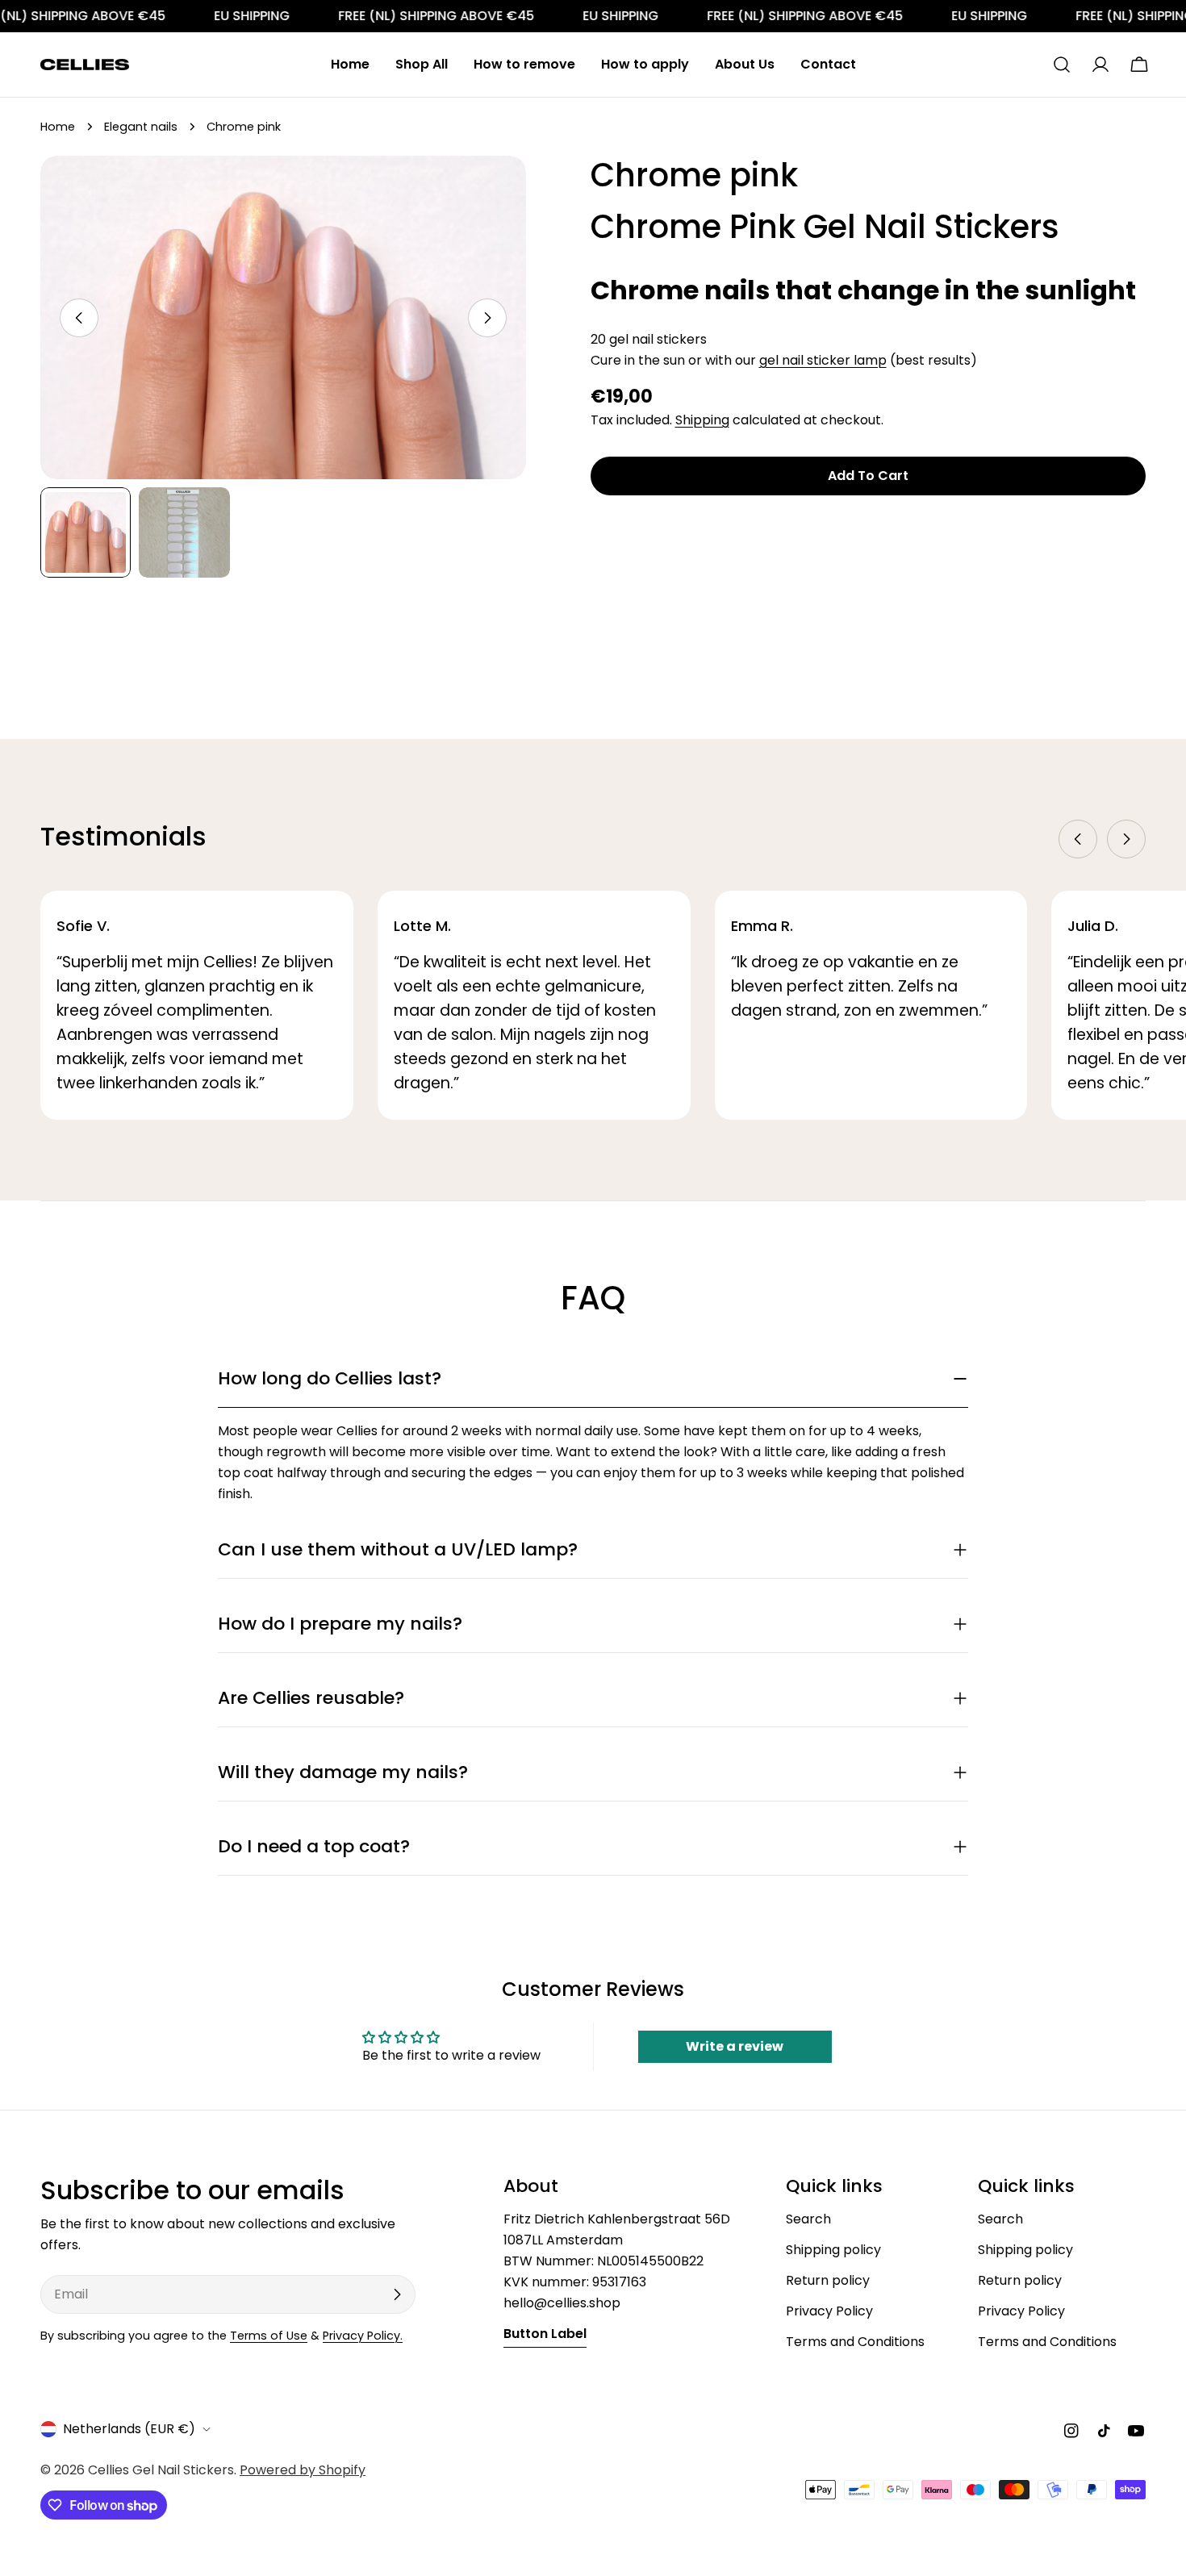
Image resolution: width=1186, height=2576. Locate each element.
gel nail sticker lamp (823, 360)
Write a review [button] (735, 2046)
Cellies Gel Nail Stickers (161, 2470)
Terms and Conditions (855, 2342)
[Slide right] (487, 318)
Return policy (828, 2280)
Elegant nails (141, 127)
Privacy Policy (829, 2311)
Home (58, 127)
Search (808, 2219)
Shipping (702, 420)
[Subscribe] (397, 2294)
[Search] (1062, 65)
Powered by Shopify (303, 2470)
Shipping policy (833, 2250)
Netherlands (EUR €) (129, 2429)
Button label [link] (545, 2334)
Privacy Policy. (363, 2336)
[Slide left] (79, 318)
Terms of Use (269, 2336)
